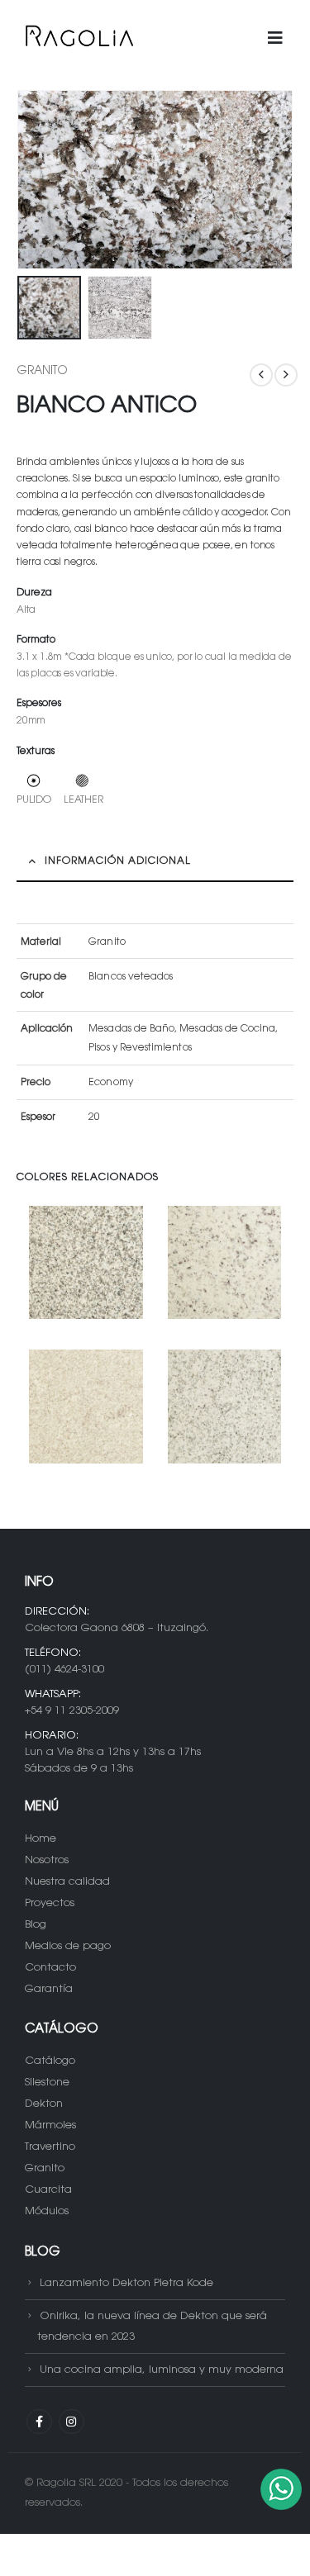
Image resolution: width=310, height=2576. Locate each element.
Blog (36, 1925)
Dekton (44, 2104)
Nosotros (47, 1860)
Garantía (49, 1989)
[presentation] (37, 180)
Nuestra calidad (67, 1882)
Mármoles (50, 2125)
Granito (42, 372)
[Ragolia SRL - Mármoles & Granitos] (79, 39)
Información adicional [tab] (118, 861)
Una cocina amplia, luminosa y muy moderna (162, 2370)
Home (41, 1839)
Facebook (39, 2422)
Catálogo (50, 2061)
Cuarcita (48, 2190)
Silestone (47, 2083)
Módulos (47, 2211)
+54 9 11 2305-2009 (72, 1711)
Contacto (50, 1968)
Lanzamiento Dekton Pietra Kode (126, 2283)
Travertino (50, 2147)
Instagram (72, 2422)
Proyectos (50, 1903)
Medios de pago (68, 1946)
